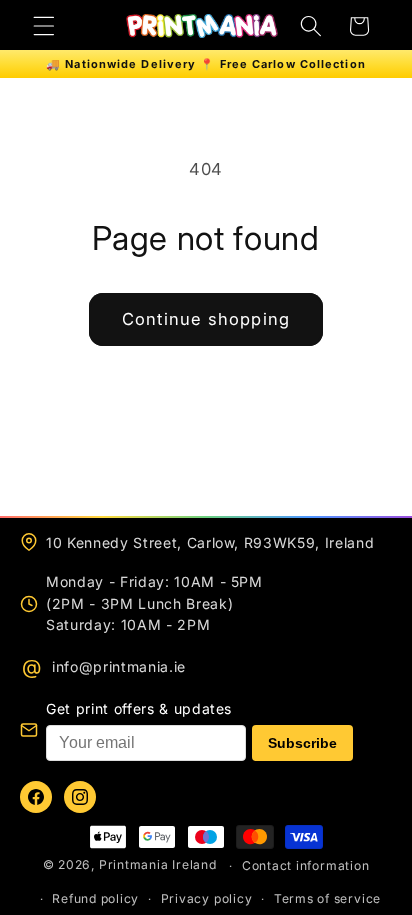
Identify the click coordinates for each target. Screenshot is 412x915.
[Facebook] (36, 797)
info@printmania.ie (119, 666)
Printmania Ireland (158, 865)
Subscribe (302, 743)
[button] (44, 26)
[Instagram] (80, 797)
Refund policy (95, 898)
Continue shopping (206, 319)
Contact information (306, 865)
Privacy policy (207, 898)
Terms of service (327, 898)
